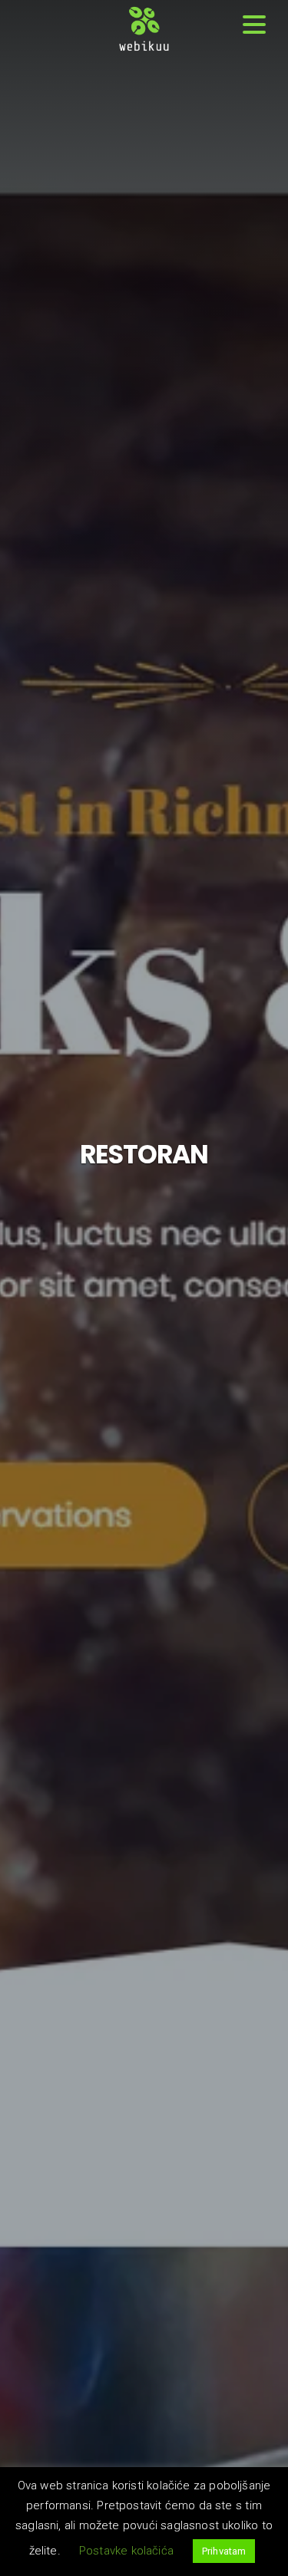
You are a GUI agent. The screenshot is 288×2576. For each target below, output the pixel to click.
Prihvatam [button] (224, 2551)
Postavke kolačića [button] (126, 2551)
